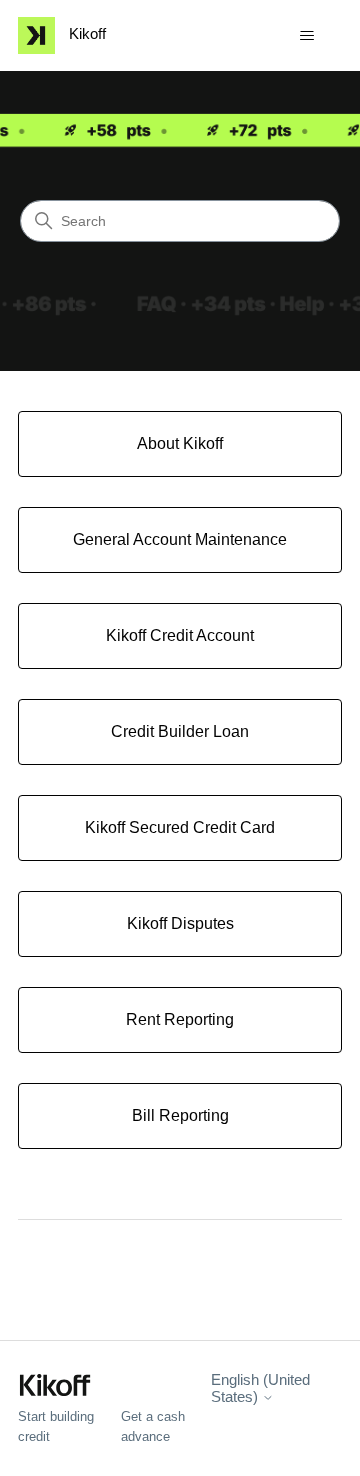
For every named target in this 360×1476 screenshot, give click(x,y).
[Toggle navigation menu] (306, 36)
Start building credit (56, 1426)
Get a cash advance (153, 1426)
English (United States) (260, 1388)
